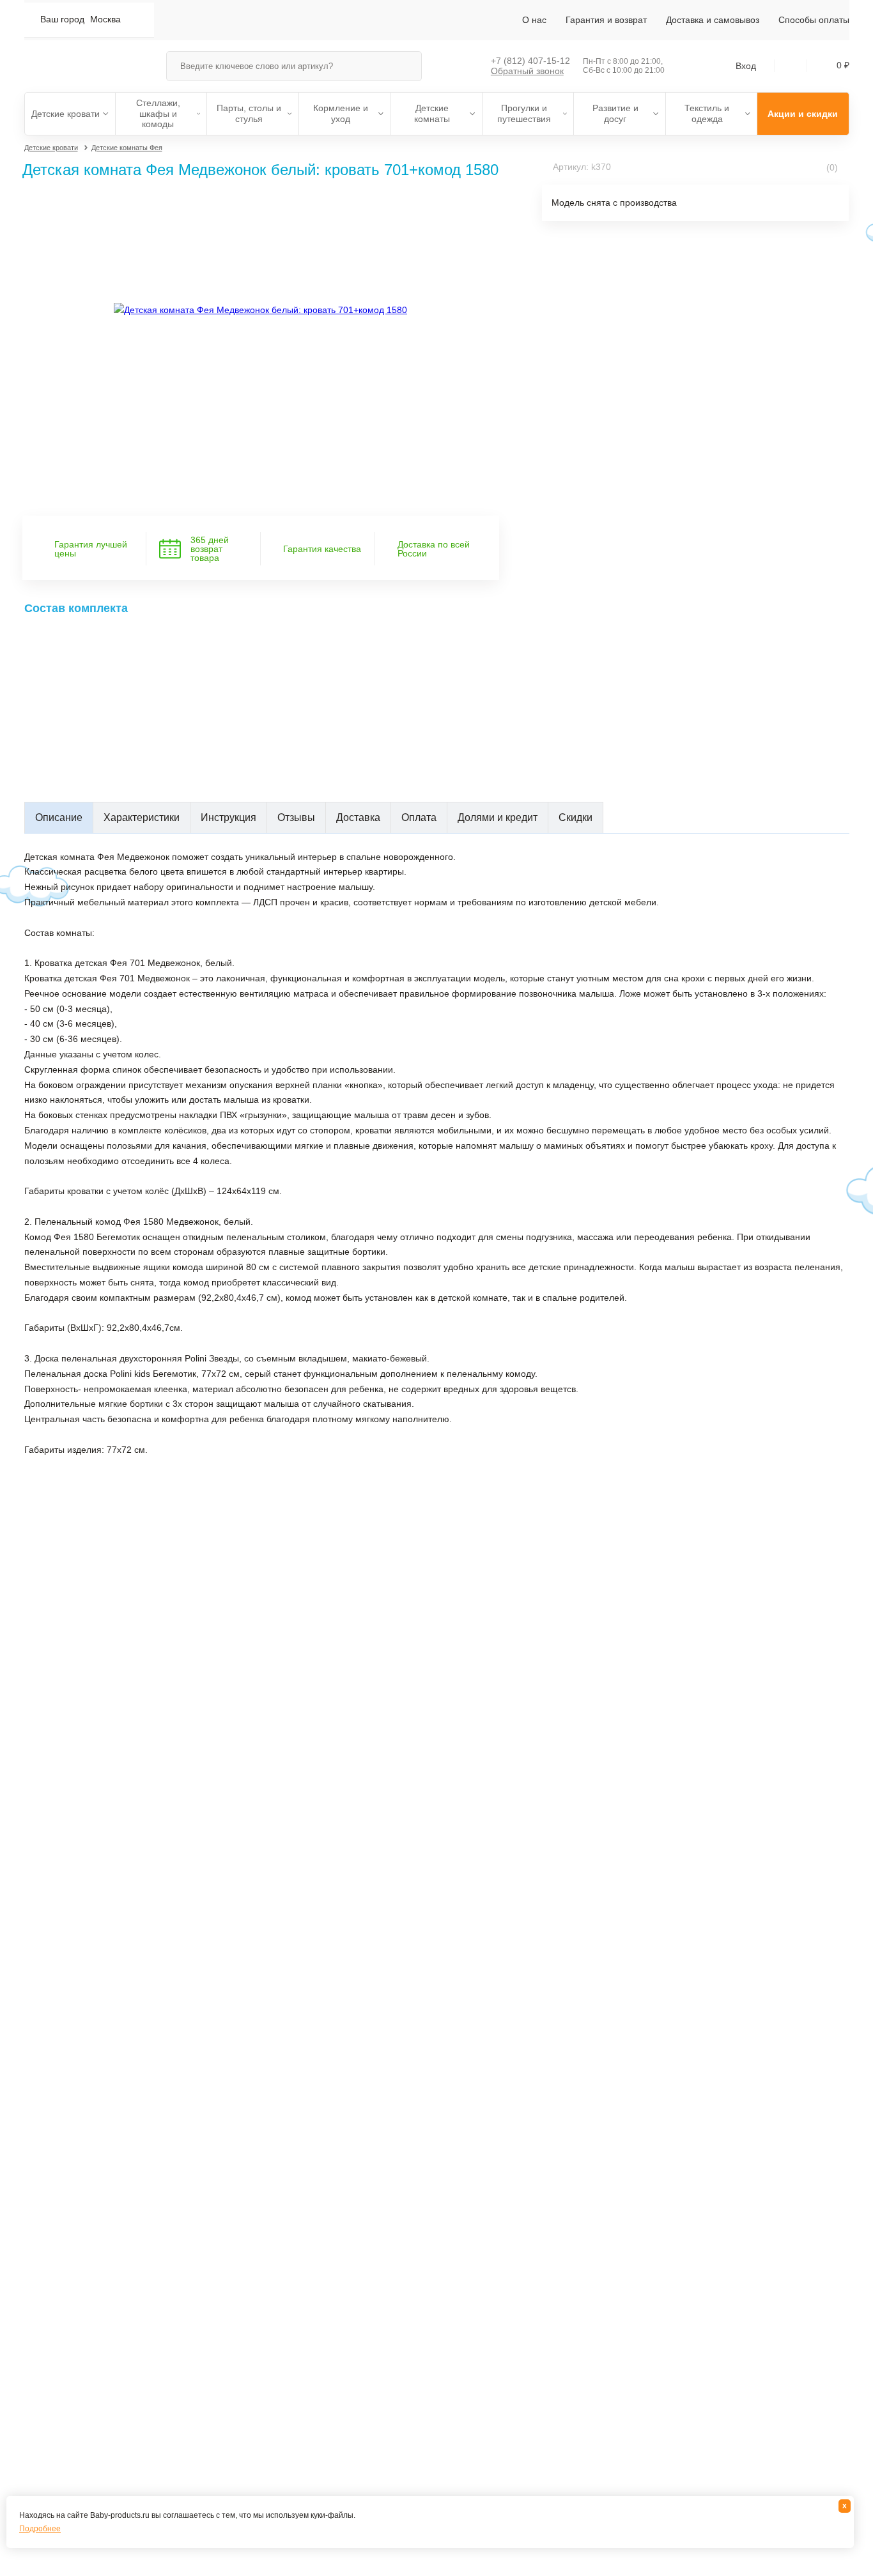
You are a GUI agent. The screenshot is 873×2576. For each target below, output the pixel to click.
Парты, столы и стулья (249, 113)
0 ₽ (843, 65)
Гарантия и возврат (606, 20)
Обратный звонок (527, 71)
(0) (831, 167)
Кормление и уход (341, 113)
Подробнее (40, 2529)
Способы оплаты (814, 20)
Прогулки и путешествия (524, 113)
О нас (534, 20)
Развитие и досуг (615, 113)
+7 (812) (530, 61)
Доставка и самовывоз (713, 20)
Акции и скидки (803, 114)
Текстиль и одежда (707, 113)
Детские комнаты (432, 113)
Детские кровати (66, 114)
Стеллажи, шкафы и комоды (158, 114)
